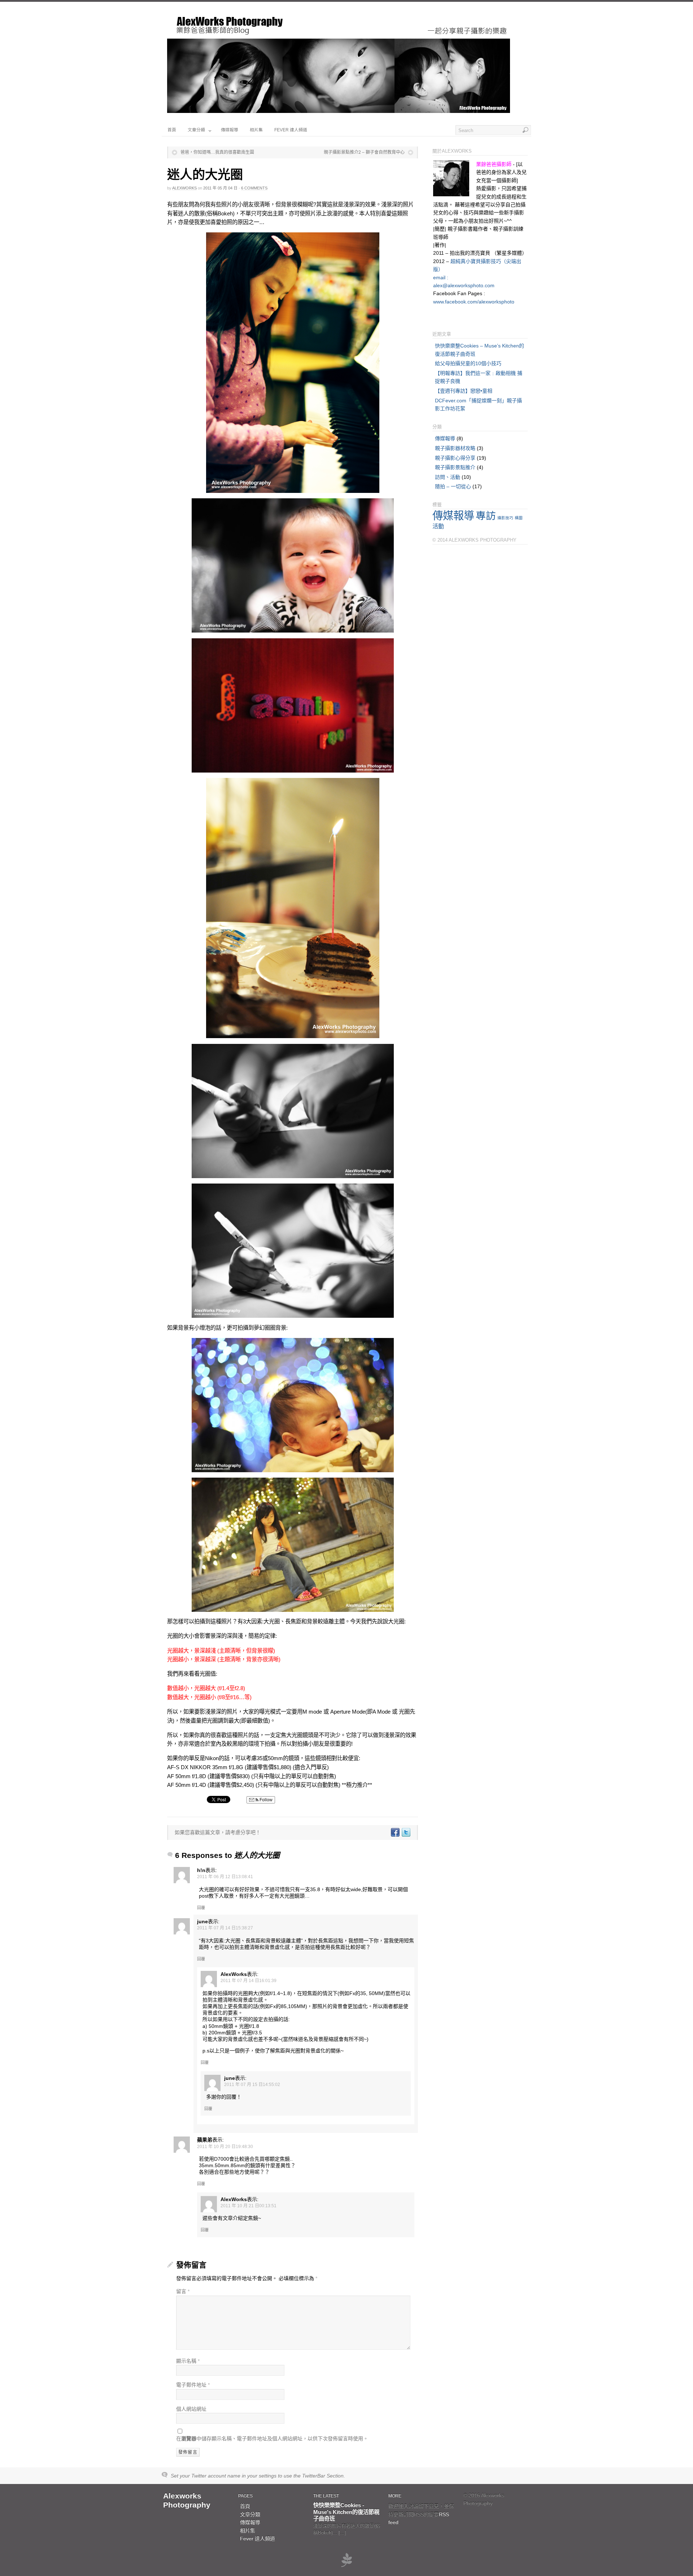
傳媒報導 (230, 130)
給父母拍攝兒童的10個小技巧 (468, 363)
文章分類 (196, 130)
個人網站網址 (191, 2409)
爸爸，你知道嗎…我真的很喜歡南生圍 (217, 152)
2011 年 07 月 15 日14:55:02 (252, 2085)
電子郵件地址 (193, 2385)
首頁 (172, 130)
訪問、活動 (448, 477)
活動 (438, 526)
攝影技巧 (505, 518)
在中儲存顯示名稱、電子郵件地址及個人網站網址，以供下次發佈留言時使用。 (272, 2439)
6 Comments (254, 188)
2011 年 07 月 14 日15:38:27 (225, 1928)
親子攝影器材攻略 (455, 448)
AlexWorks (184, 188)
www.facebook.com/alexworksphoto (474, 302)
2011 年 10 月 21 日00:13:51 (249, 2206)
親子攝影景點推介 (455, 467)
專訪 (486, 516)
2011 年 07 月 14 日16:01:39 (249, 1981)
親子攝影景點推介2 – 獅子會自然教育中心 (364, 152)
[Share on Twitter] (406, 1832)
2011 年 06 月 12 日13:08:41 (225, 1877)
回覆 (201, 1908)
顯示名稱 (188, 2361)
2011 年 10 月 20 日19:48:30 (225, 2147)
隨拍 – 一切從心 (453, 486)
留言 (183, 2291)
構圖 (519, 518)
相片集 (256, 130)
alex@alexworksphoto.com (464, 285)
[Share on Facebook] (395, 1832)
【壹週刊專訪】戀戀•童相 (464, 391)
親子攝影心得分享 (455, 458)
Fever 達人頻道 (291, 130)
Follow (265, 1800)
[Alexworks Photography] (339, 111)
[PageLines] (346, 2566)
